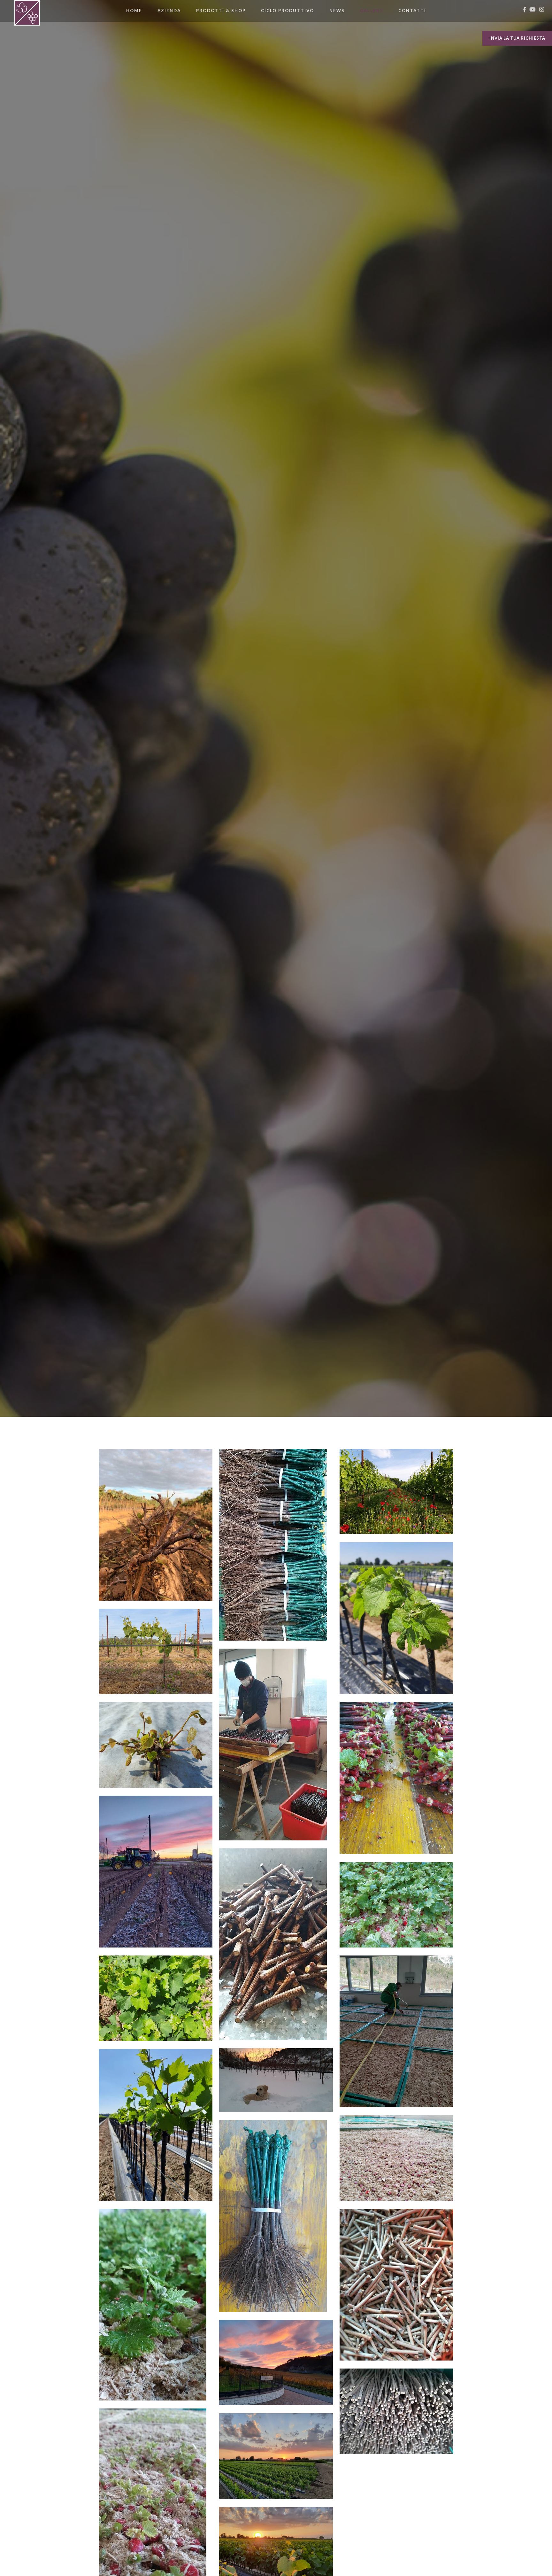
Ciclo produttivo (287, 11)
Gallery (372, 11)
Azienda (169, 11)
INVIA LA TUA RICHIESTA (517, 38)
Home (138, 10)
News (337, 11)
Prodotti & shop (221, 11)
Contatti (412, 11)
